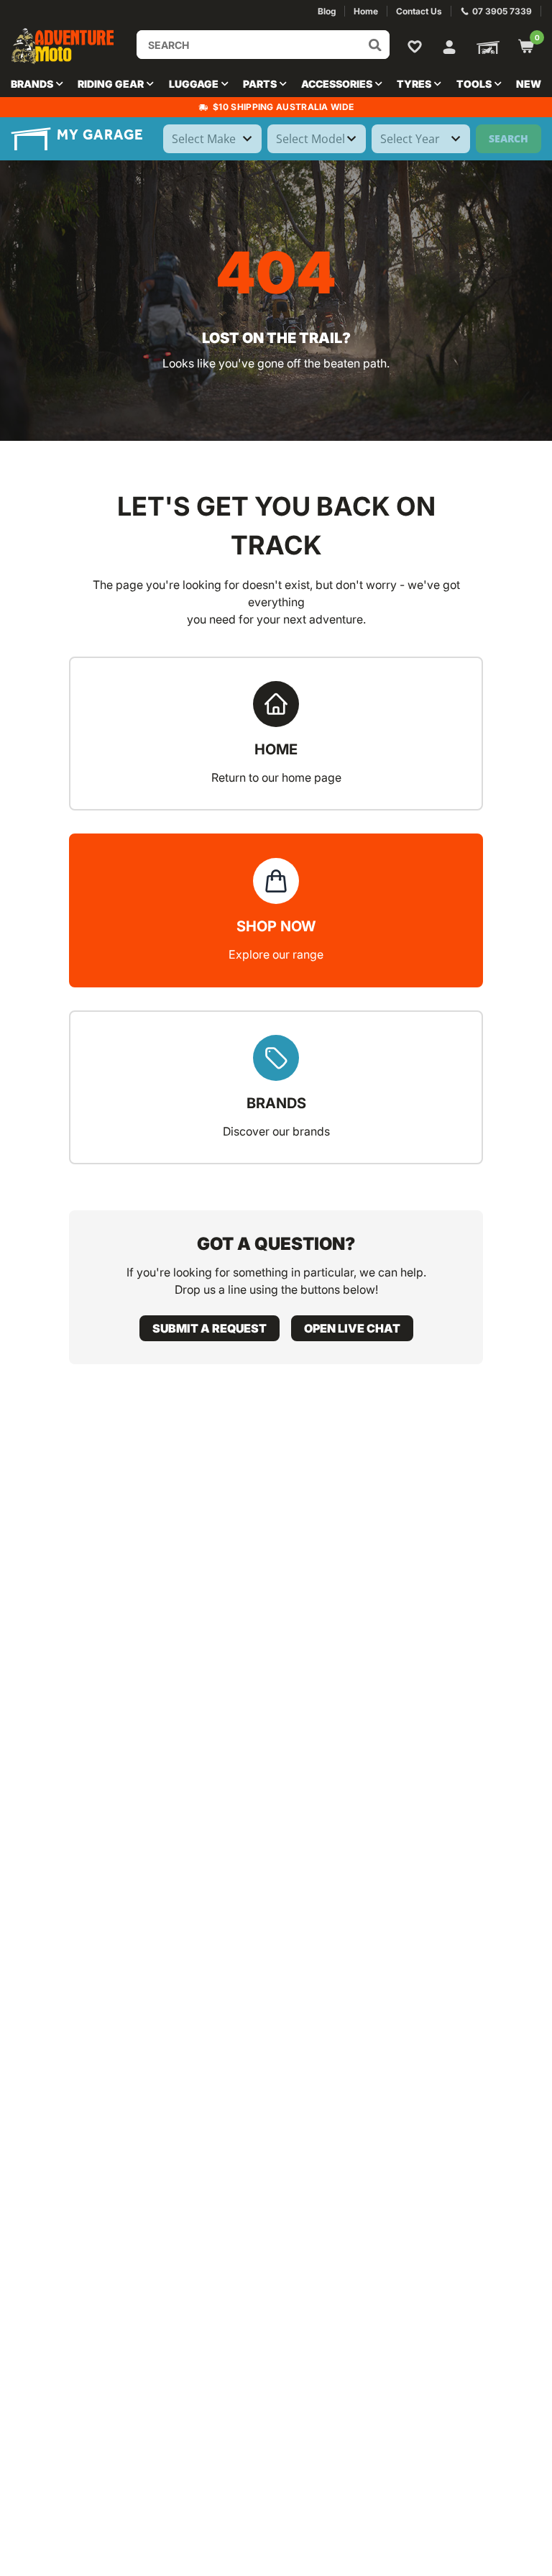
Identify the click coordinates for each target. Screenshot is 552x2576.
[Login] (449, 45)
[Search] (375, 45)
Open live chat (352, 1328)
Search (509, 138)
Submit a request (210, 1328)
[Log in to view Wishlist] (418, 46)
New (529, 84)
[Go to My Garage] (485, 46)
